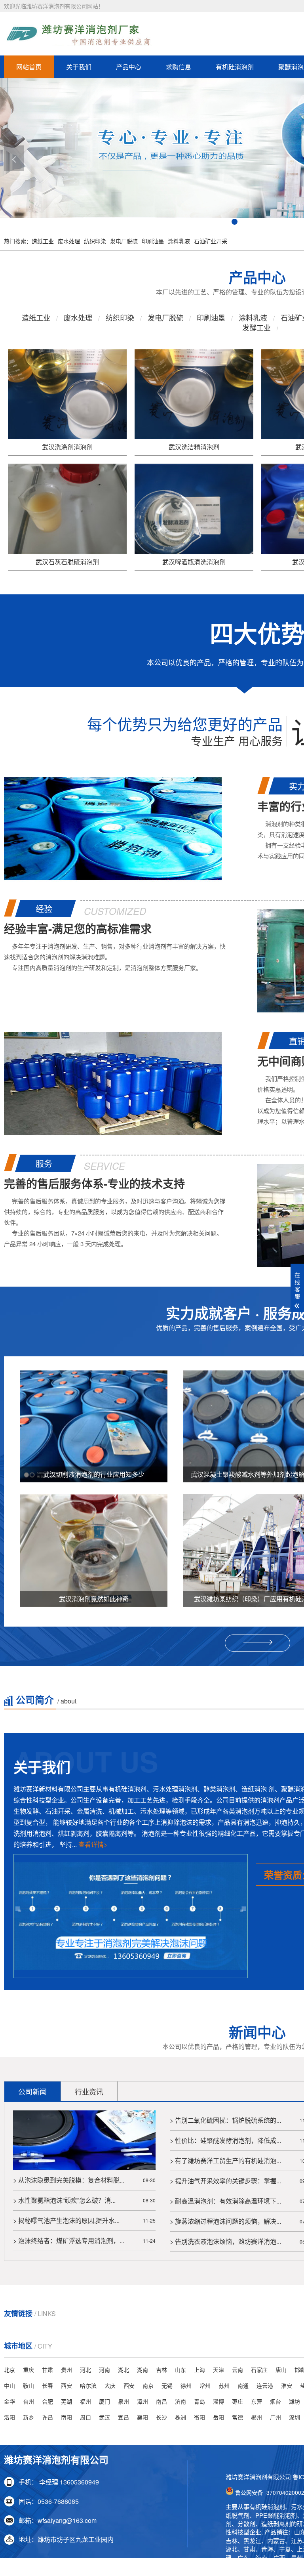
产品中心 (129, 67)
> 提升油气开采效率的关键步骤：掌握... (225, 2181)
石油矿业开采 (211, 241)
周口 (85, 2417)
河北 (85, 2370)
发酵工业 (256, 327)
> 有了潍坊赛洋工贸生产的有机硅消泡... (225, 2161)
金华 (9, 2401)
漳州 (142, 2401)
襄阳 (142, 2417)
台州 (28, 2401)
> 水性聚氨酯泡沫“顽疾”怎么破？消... (64, 2200)
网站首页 (29, 67)
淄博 (218, 2401)
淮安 (287, 2385)
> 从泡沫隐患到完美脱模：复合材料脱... (69, 2180)
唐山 (281, 2370)
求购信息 (179, 67)
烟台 (275, 2401)
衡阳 (199, 2417)
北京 (9, 2370)
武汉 (104, 2417)
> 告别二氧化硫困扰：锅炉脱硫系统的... (225, 2120)
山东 (180, 2370)
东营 (256, 2401)
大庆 (110, 2385)
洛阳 (9, 2417)
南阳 (66, 2417)
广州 (275, 2417)
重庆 (28, 2370)
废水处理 (69, 241)
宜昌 (123, 2417)
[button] (14, 158)
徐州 (186, 2385)
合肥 (47, 2401)
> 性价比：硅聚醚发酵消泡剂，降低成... (225, 2140)
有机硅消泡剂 (235, 67)
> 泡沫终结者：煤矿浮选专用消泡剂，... (69, 2241)
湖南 (142, 2370)
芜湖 (66, 2401)
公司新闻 (32, 2091)
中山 (9, 2385)
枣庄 (237, 2401)
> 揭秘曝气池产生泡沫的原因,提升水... (66, 2220)
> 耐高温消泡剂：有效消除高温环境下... (225, 2201)
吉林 (161, 2370)
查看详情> (93, 1844)
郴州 (256, 2417)
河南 (104, 2370)
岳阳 (218, 2417)
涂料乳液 (179, 241)
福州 (85, 2401)
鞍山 (28, 2385)
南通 (243, 2385)
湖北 (123, 2370)
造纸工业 (43, 241)
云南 (237, 2370)
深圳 (294, 2417)
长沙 (161, 2417)
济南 (180, 2401)
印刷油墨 (153, 241)
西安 (66, 2385)
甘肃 (47, 2370)
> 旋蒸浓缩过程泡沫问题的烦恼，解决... (225, 2221)
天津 (218, 2370)
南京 (148, 2385)
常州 (205, 2385)
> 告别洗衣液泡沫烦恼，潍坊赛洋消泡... (225, 2241)
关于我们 (79, 67)
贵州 (66, 2370)
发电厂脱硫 (124, 241)
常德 (237, 2417)
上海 (199, 2370)
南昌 (161, 2401)
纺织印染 (95, 241)
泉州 (123, 2401)
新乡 (28, 2417)
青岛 (199, 2401)
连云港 (265, 2385)
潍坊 (294, 2401)
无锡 (167, 2385)
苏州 (224, 2385)
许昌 (47, 2417)
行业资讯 (89, 2091)
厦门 (104, 2401)
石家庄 (259, 2370)
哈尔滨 (88, 2385)
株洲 (180, 2417)
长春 (47, 2385)
